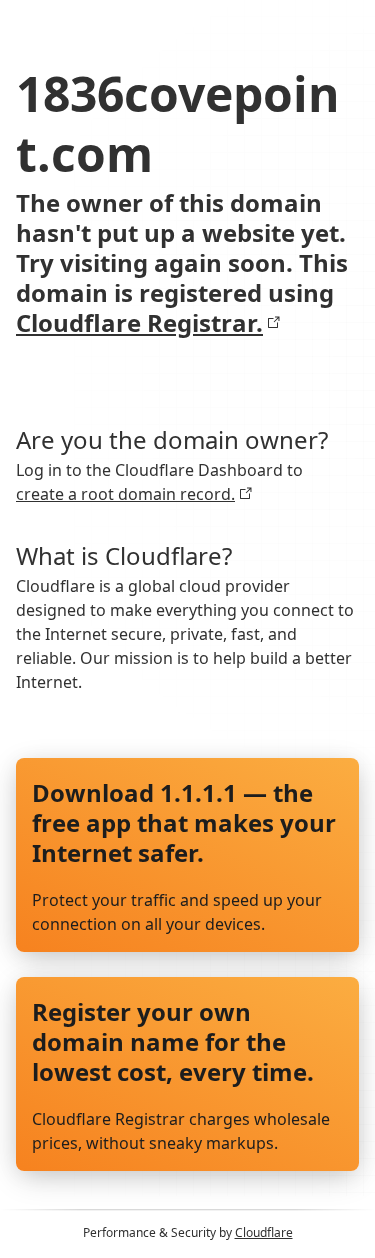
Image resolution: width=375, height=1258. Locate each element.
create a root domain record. (125, 494)
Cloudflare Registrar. (139, 323)
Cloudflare (264, 1232)
